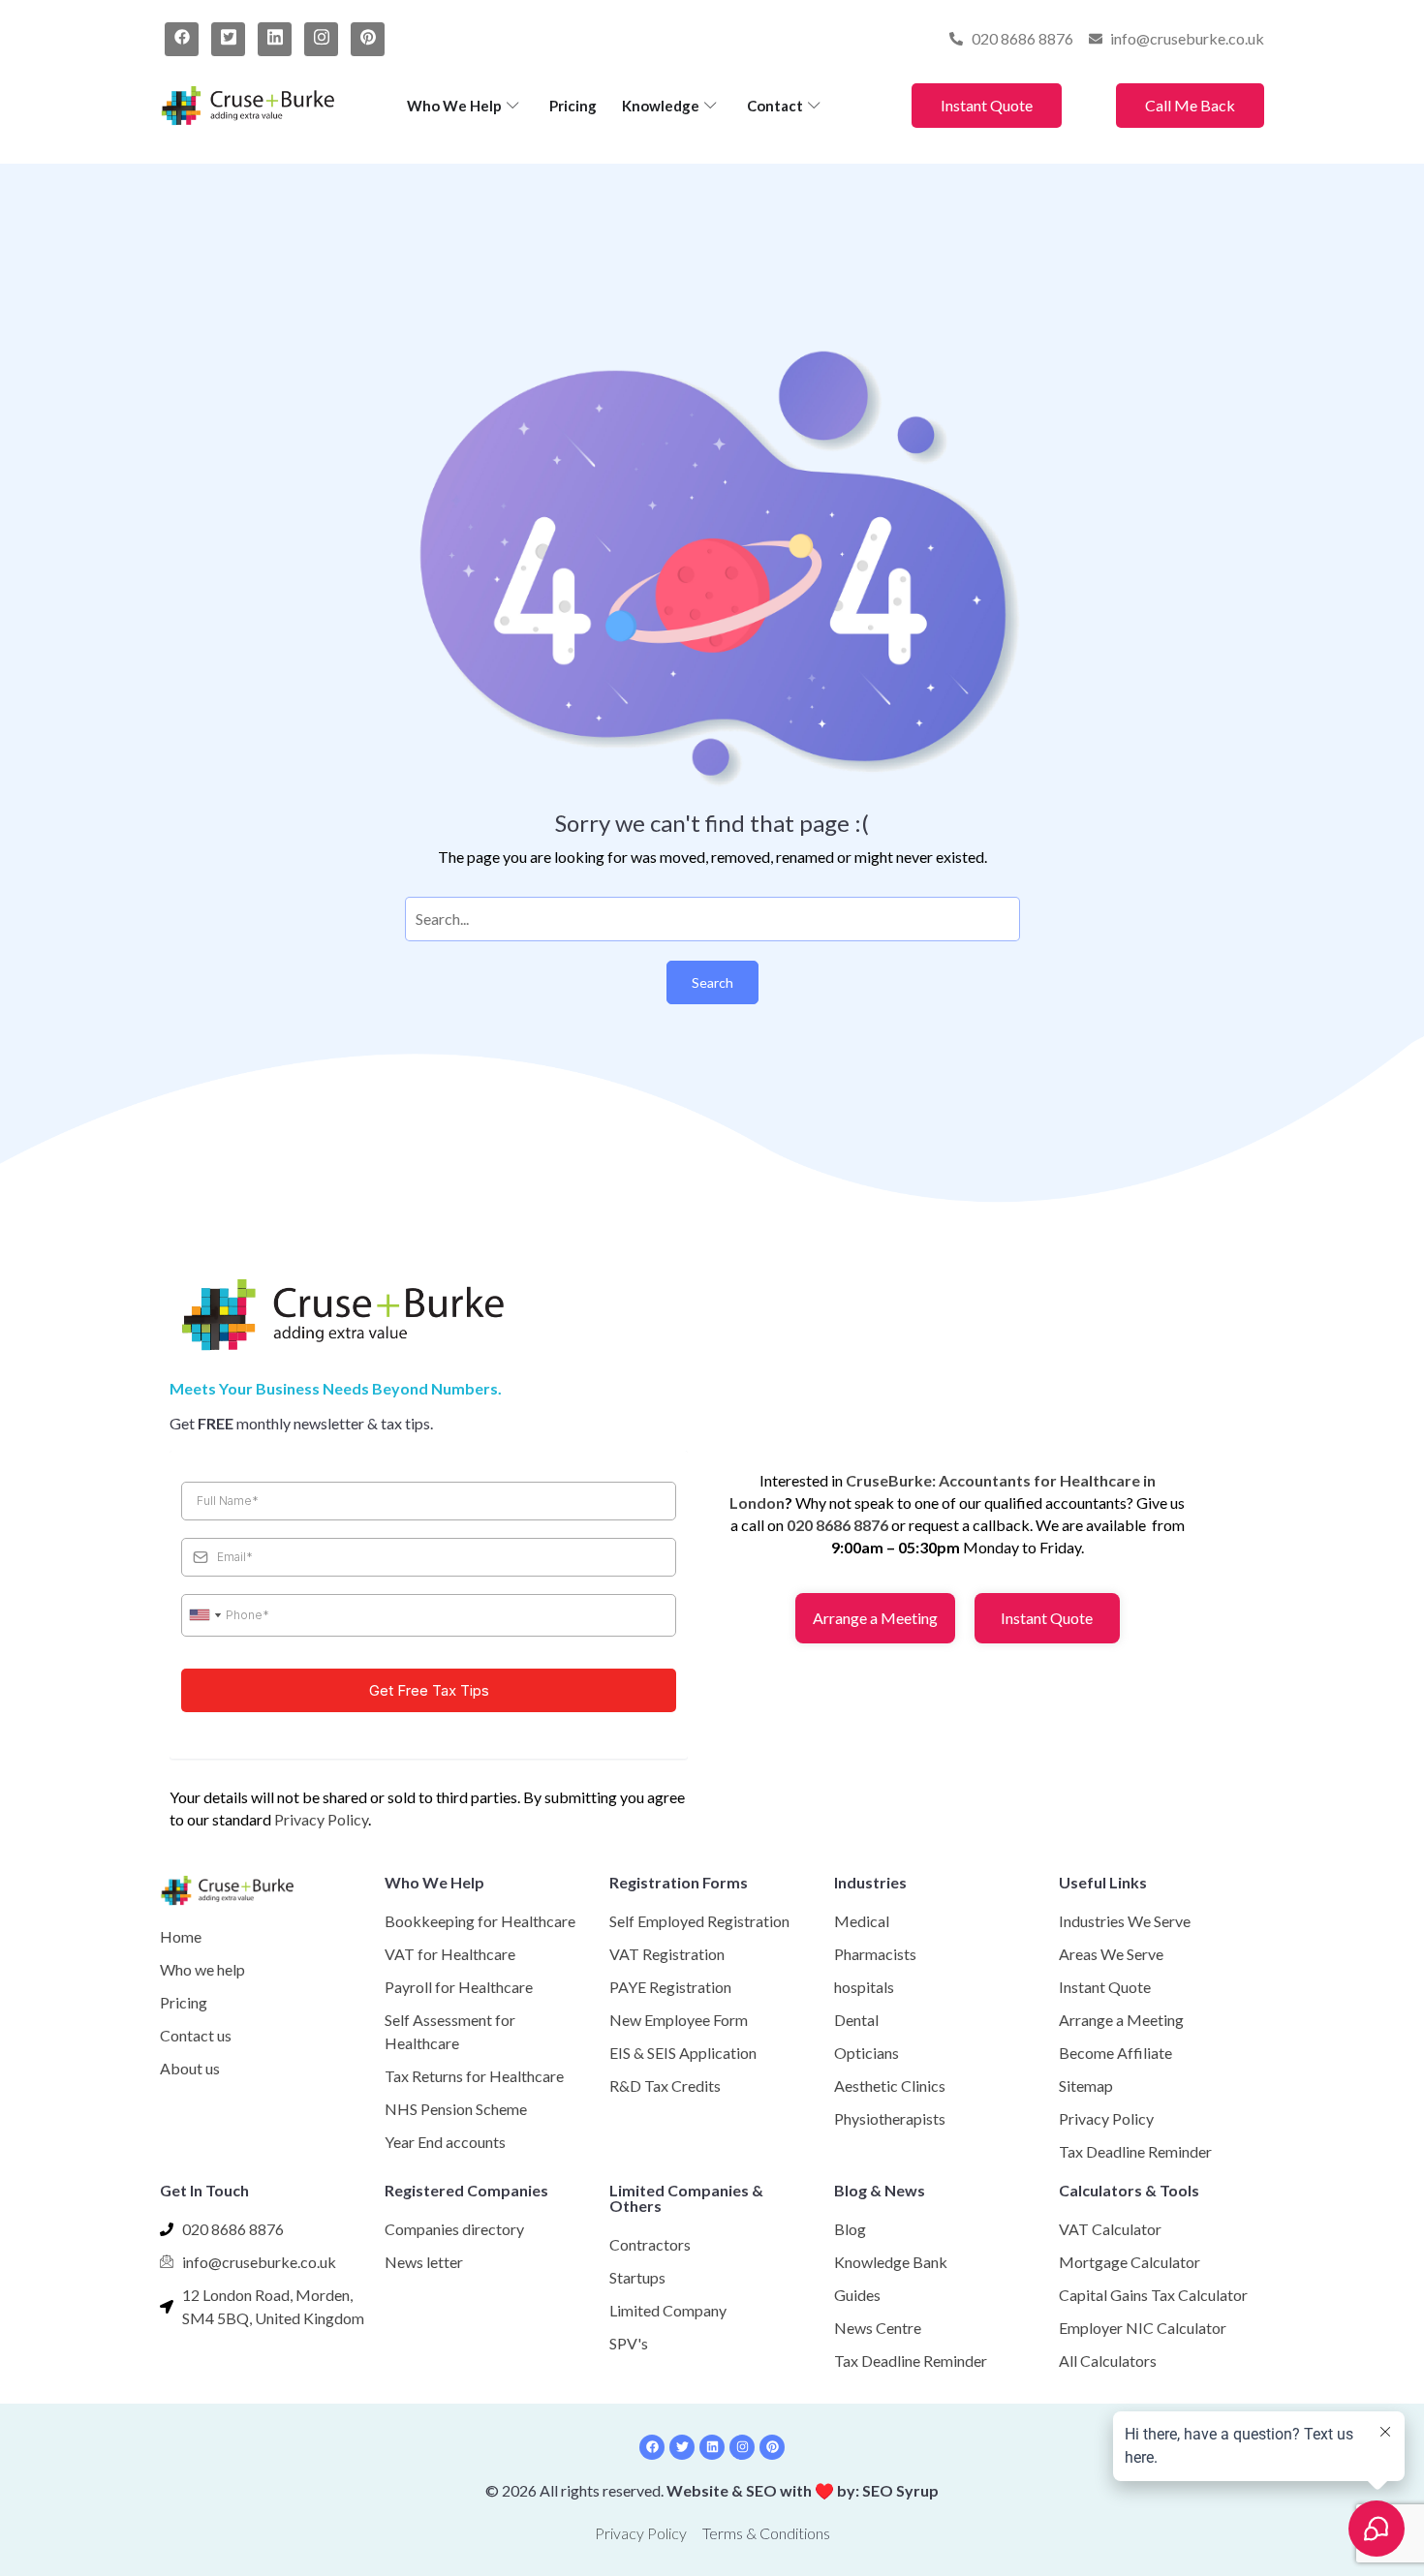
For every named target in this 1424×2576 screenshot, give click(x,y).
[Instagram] (321, 39)
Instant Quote (987, 105)
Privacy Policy (321, 1819)
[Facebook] (182, 39)
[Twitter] (228, 39)
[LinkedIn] (275, 39)
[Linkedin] (712, 2447)
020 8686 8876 (837, 1525)
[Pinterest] (368, 39)
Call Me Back (1190, 105)
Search (712, 982)
